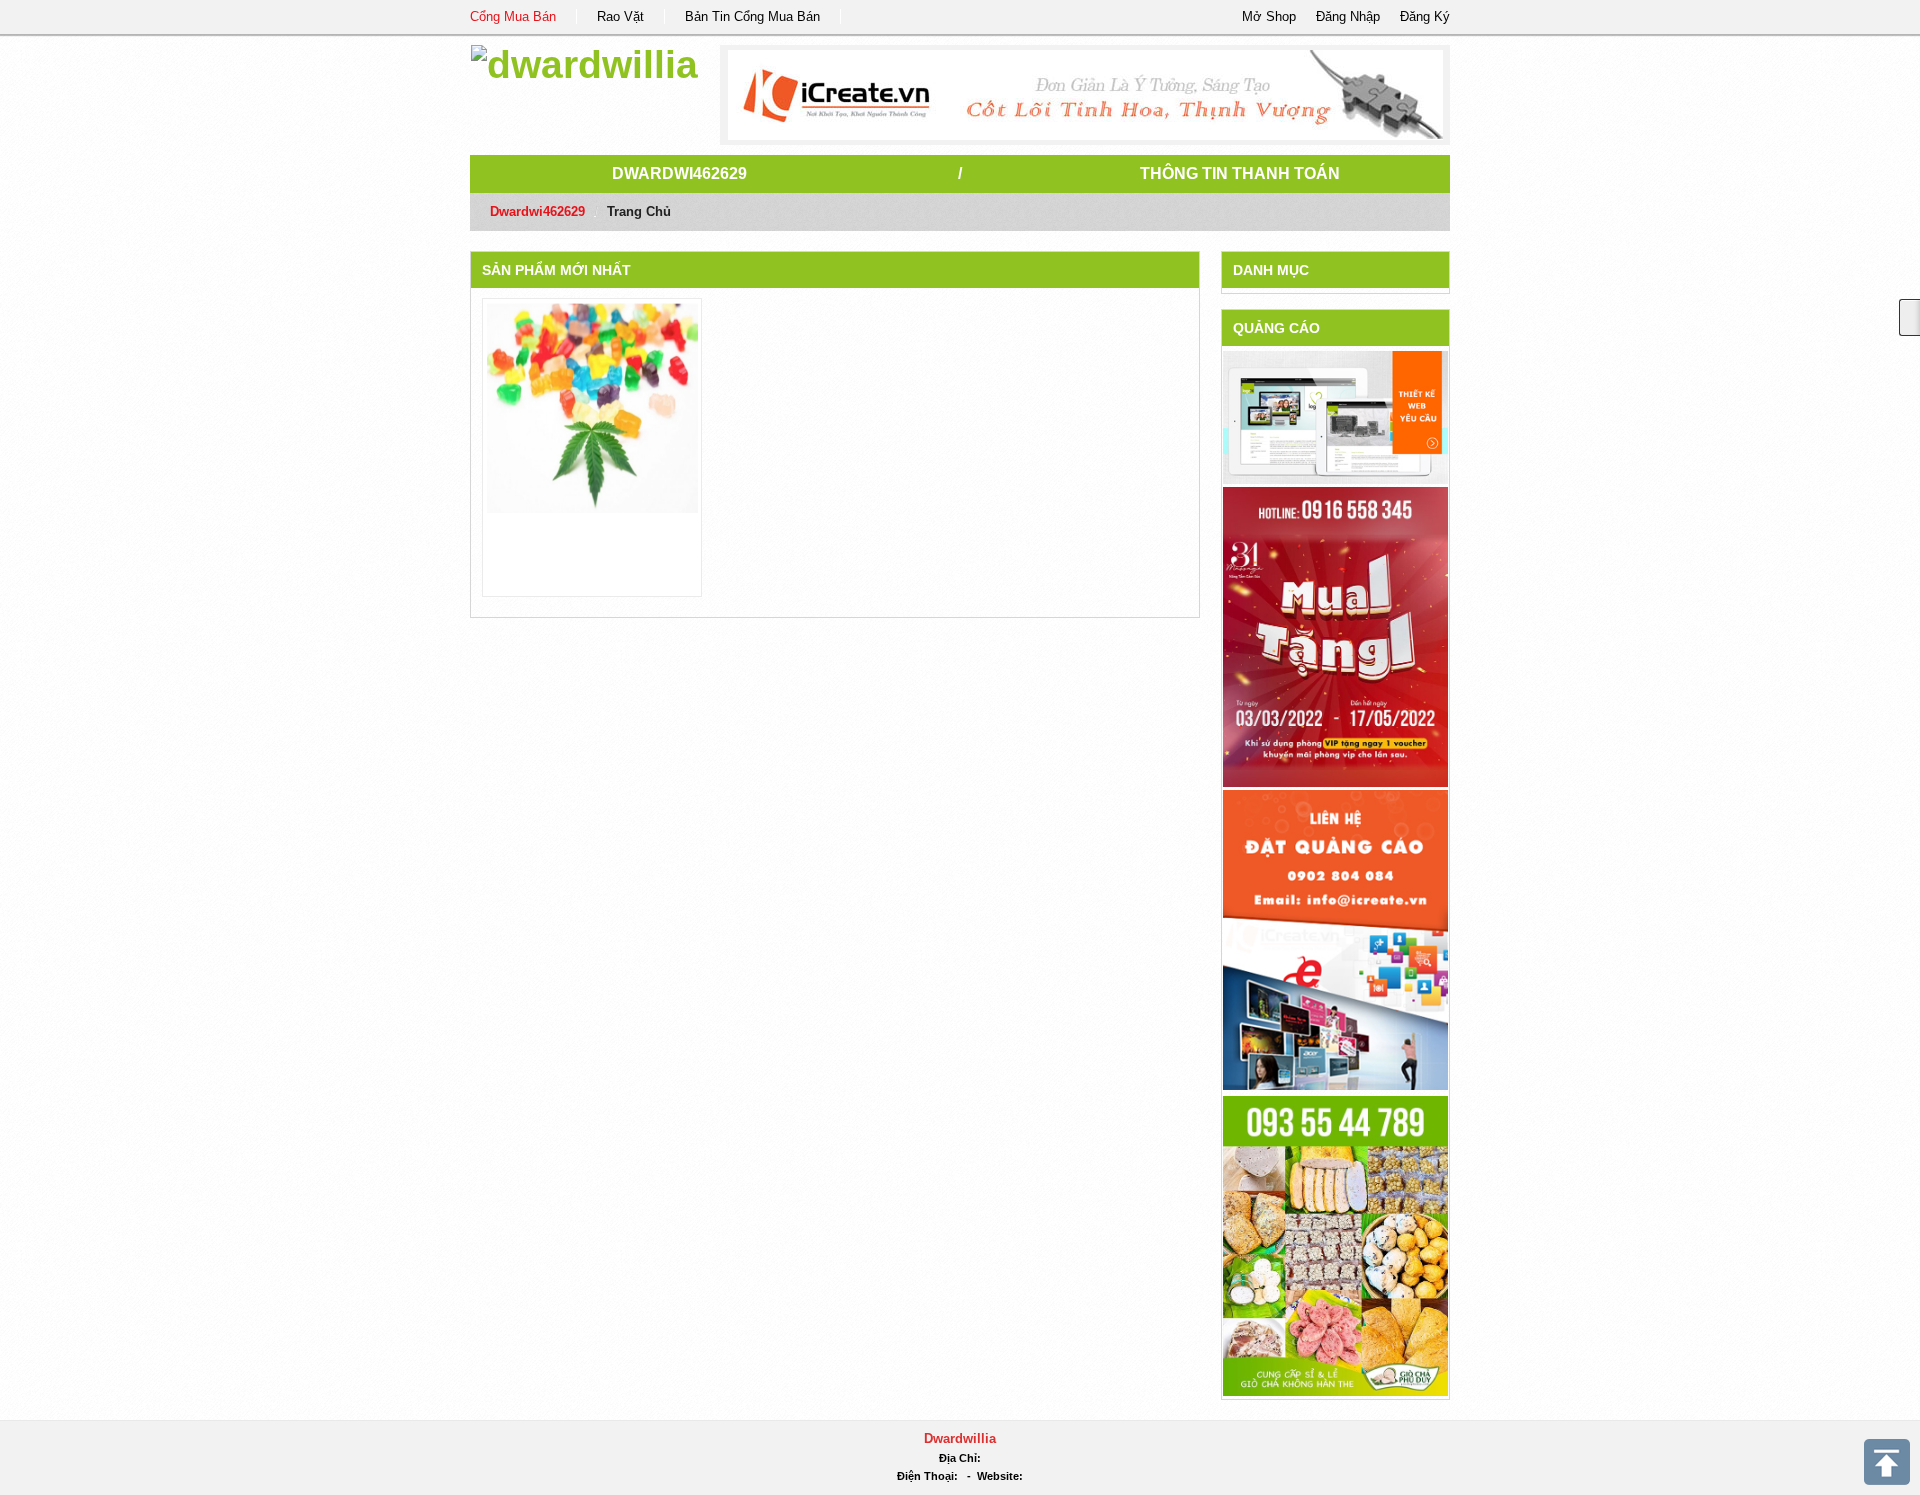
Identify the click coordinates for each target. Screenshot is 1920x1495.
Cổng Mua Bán (513, 16)
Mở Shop (1269, 16)
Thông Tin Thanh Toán (1240, 173)
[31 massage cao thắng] (1335, 635)
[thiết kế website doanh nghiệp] (1335, 416)
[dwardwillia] (584, 61)
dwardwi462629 (679, 173)
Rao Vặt (620, 16)
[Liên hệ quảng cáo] (1335, 938)
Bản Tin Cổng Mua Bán (752, 16)
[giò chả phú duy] (1335, 1244)
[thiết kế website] (1085, 95)
